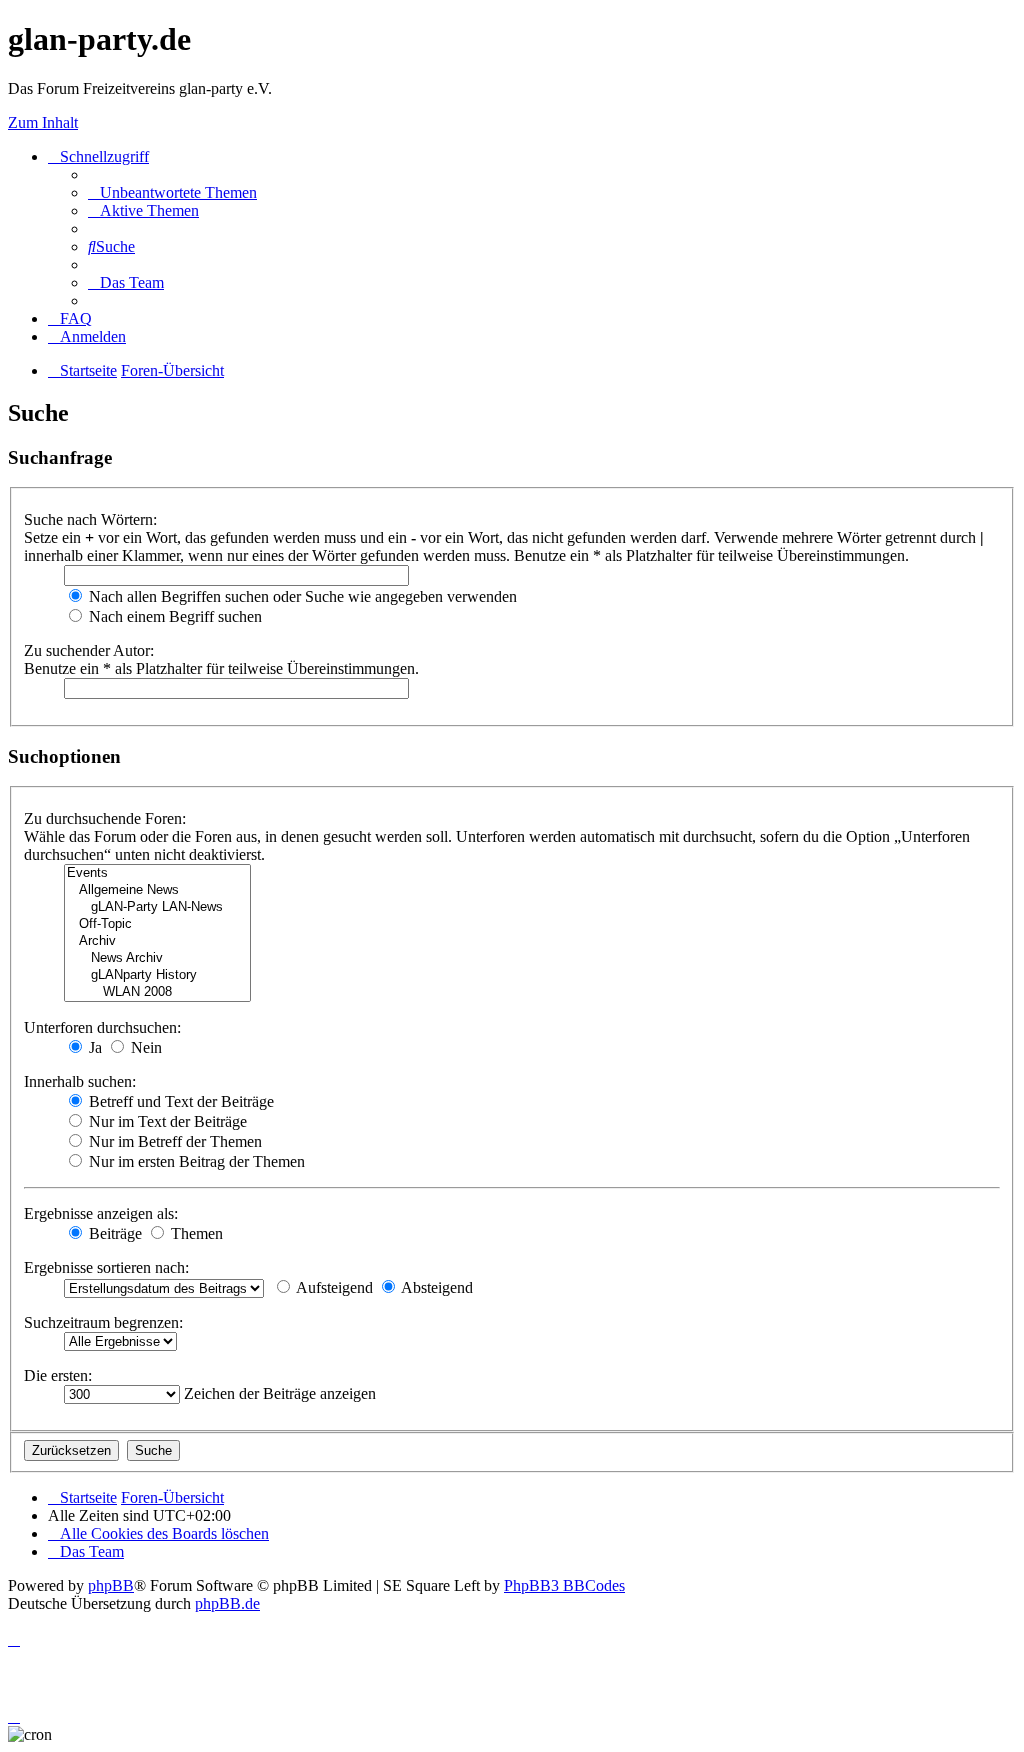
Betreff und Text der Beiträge (179, 1101)
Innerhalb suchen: (80, 1081)
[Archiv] (157, 941)
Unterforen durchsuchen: (102, 1027)
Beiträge (113, 1233)
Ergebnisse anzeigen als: (101, 1213)
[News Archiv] (157, 958)
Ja (93, 1047)
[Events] (157, 873)
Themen (195, 1233)
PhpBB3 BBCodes (564, 1585)
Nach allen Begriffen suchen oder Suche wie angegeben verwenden (301, 596)
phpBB (111, 1585)
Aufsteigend (333, 1287)
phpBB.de (227, 1603)
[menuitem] (172, 192)
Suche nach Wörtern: (90, 519)
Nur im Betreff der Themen (173, 1141)
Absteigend (435, 1287)
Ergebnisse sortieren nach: (106, 1267)
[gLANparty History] (157, 975)
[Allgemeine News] (157, 890)
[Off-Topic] (157, 924)
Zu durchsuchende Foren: (105, 818)
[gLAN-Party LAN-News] (157, 907)
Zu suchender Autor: (89, 650)
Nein (144, 1047)
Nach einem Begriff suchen (173, 616)
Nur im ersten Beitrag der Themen (195, 1161)
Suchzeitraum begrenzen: (103, 1322)
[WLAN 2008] (157, 992)
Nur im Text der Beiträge (166, 1121)
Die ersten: (58, 1375)
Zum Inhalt (43, 122)
